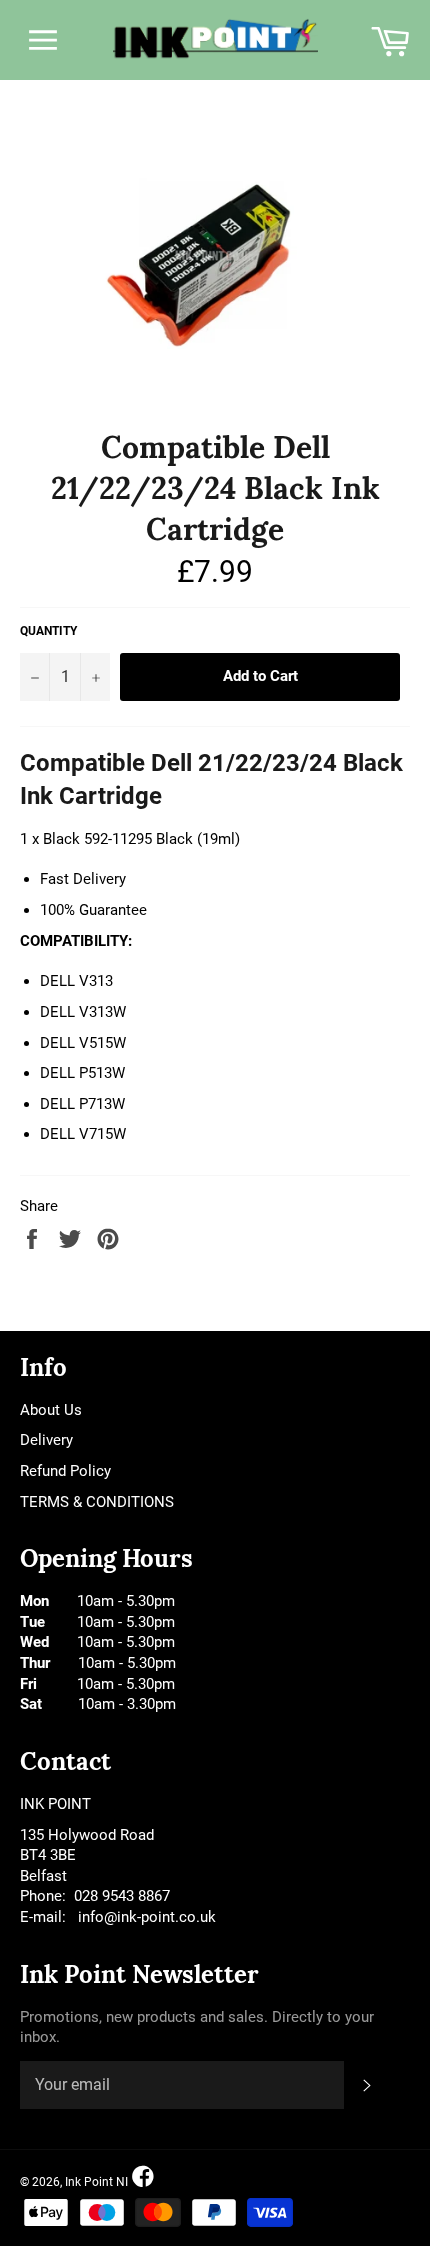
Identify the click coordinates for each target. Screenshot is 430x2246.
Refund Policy (65, 1471)
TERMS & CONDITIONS (97, 1502)
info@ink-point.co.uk (147, 1917)
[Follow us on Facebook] (143, 2177)
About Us (51, 1410)
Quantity (48, 631)
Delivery (46, 1440)
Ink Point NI (96, 2182)
